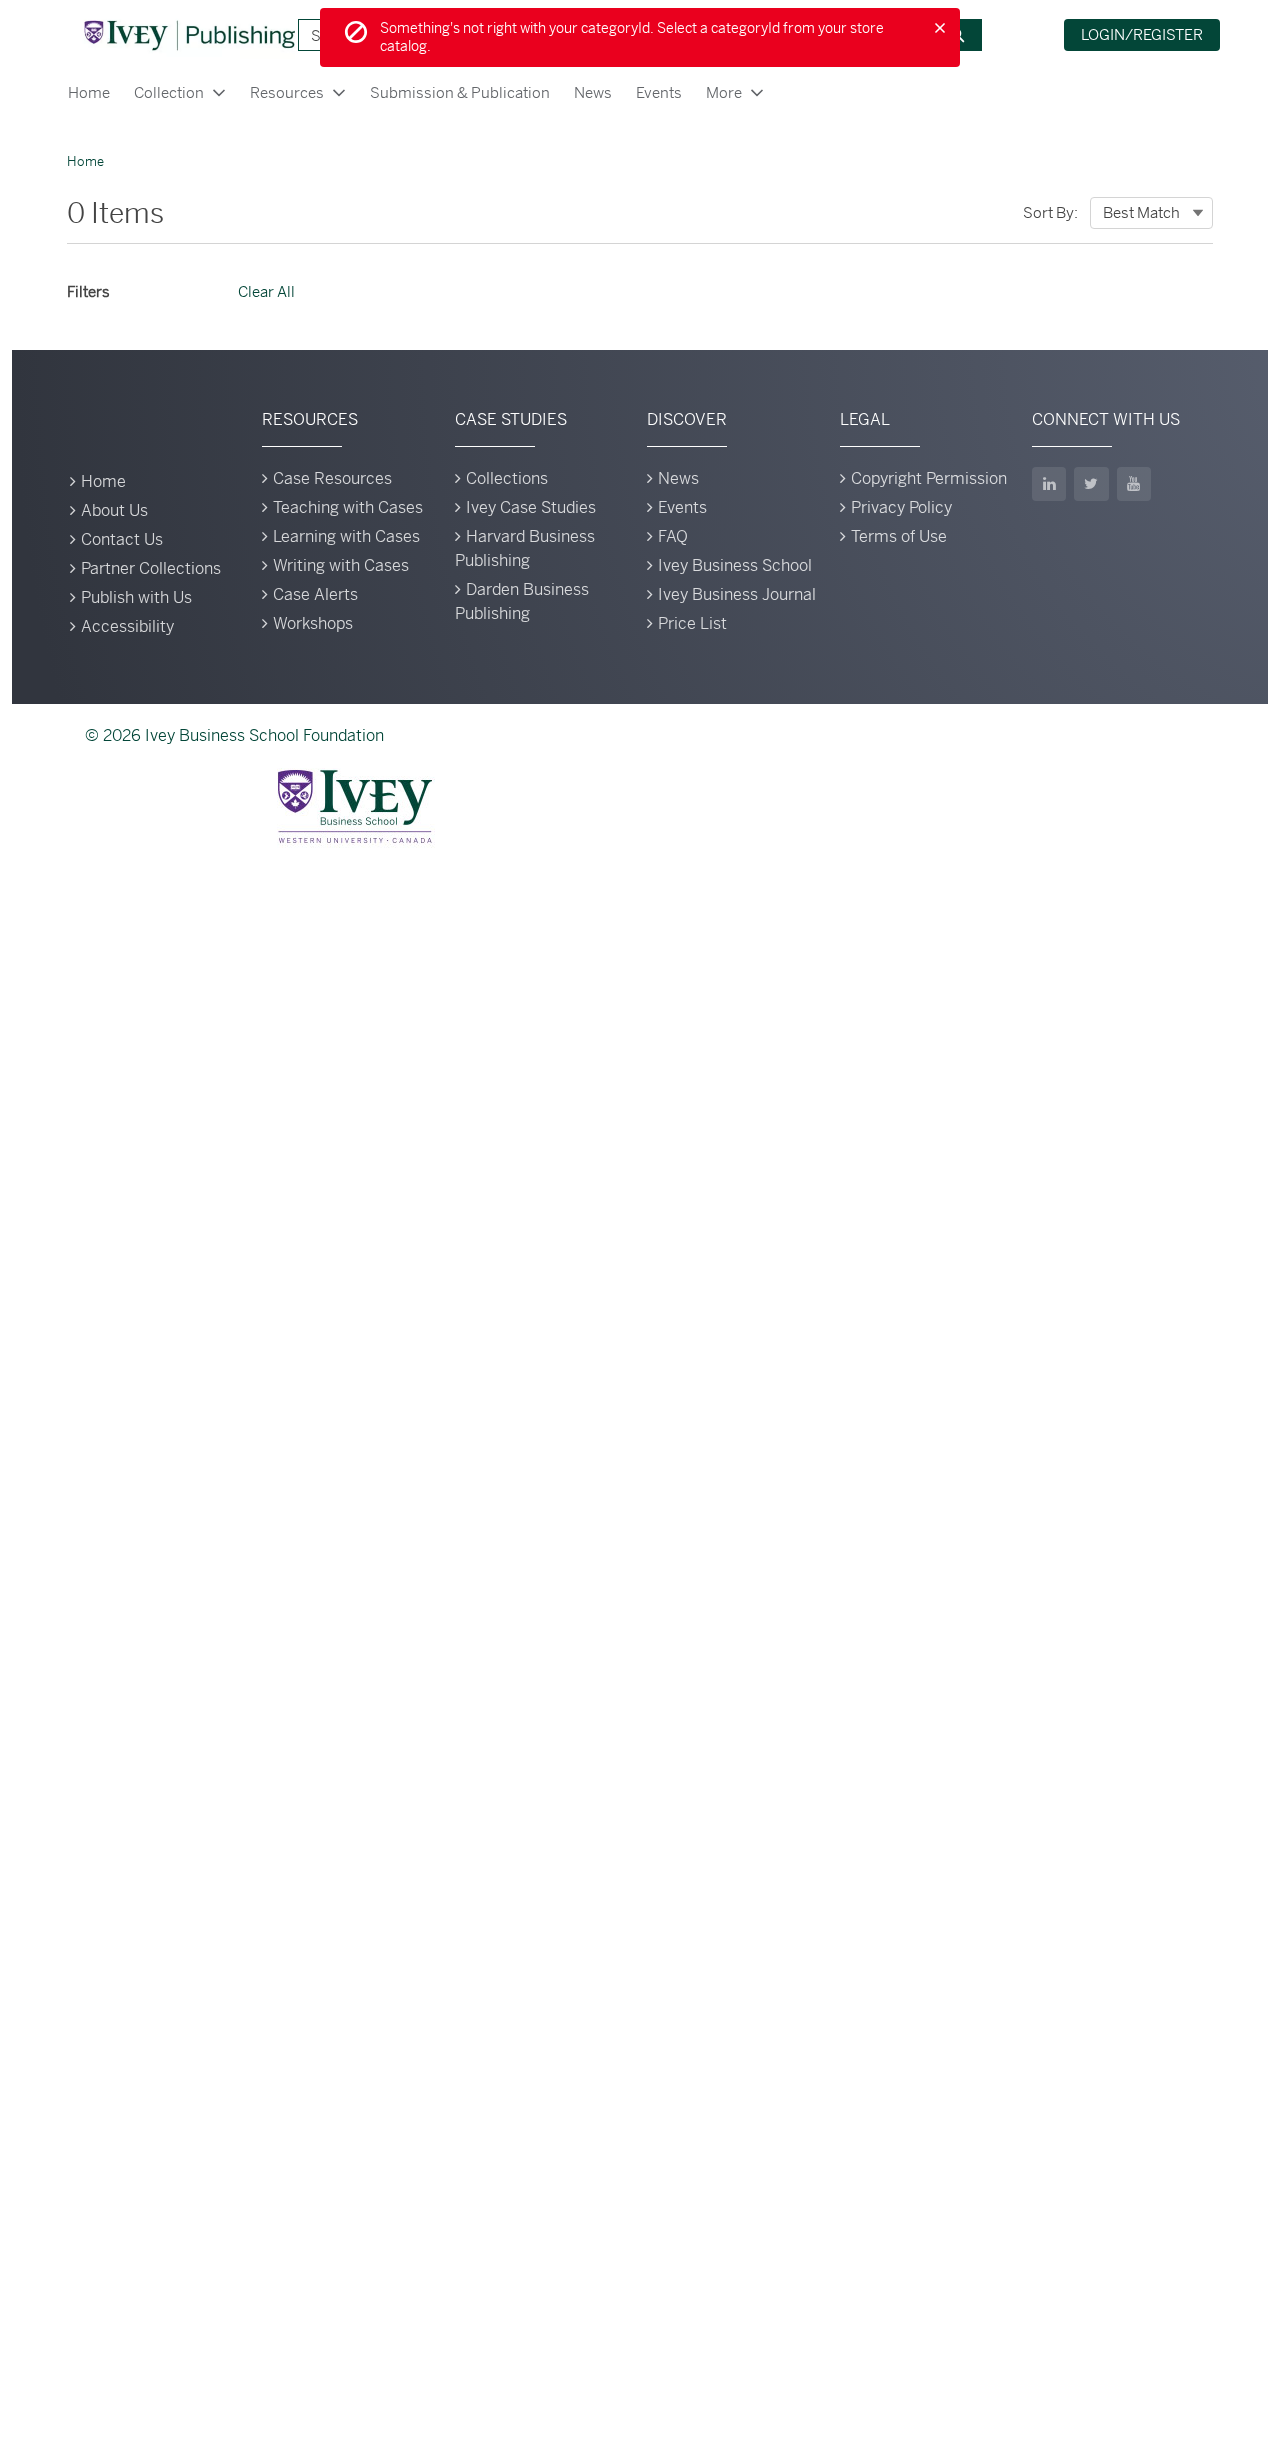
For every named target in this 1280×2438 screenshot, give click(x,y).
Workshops (313, 623)
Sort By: (1050, 212)
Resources (287, 92)
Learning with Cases (346, 536)
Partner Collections (151, 568)
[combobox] (1151, 213)
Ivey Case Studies (531, 507)
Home (89, 92)
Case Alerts (315, 594)
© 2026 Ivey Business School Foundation (234, 735)
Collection (169, 92)
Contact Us (122, 539)
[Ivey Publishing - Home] (189, 35)
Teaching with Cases (348, 507)
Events (659, 92)
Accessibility (127, 626)
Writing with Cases (341, 565)
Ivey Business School (735, 565)
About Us (114, 510)
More (724, 92)
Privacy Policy (901, 507)
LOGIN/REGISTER (1142, 34)
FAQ (673, 536)
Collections (507, 478)
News (593, 92)
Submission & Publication (460, 92)
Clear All (266, 291)
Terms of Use (899, 536)
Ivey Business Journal (737, 594)
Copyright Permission (929, 478)
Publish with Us (136, 597)
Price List (692, 623)
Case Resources (332, 478)
